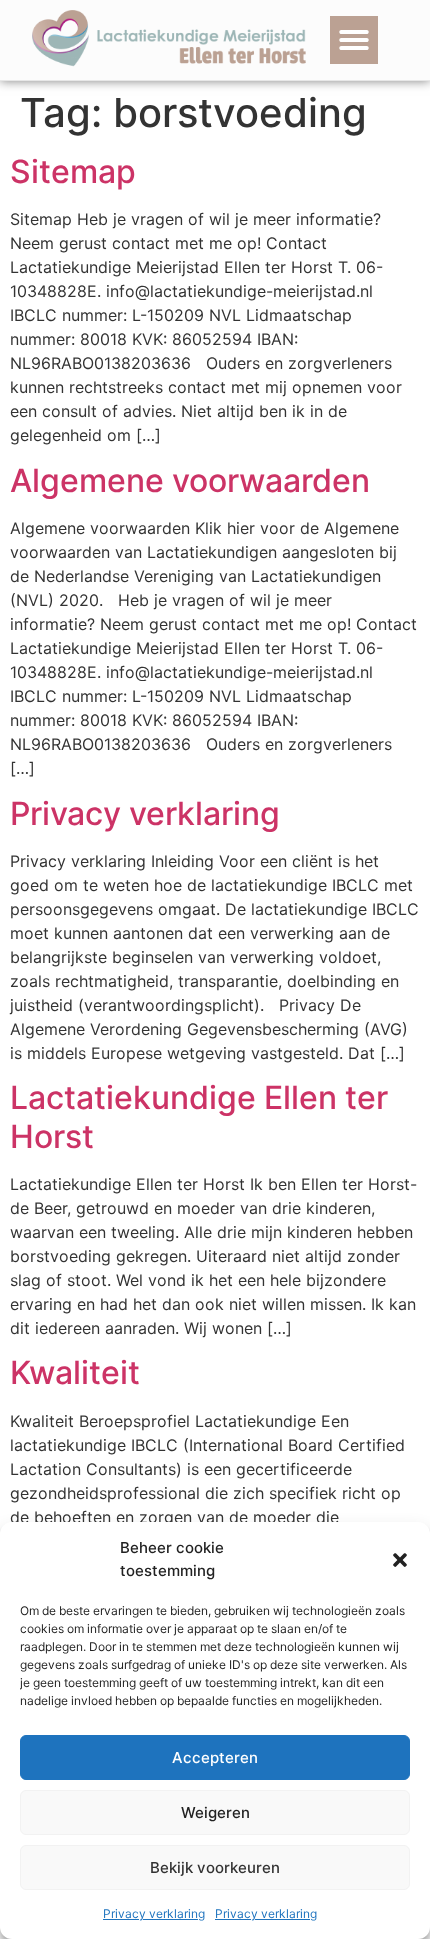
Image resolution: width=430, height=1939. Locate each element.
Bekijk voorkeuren (215, 1867)
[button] (400, 1560)
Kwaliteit (75, 1372)
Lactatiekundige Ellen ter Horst (199, 1116)
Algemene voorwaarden (190, 480)
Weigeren (215, 1812)
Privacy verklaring (154, 1913)
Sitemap (73, 171)
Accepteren (215, 1757)
